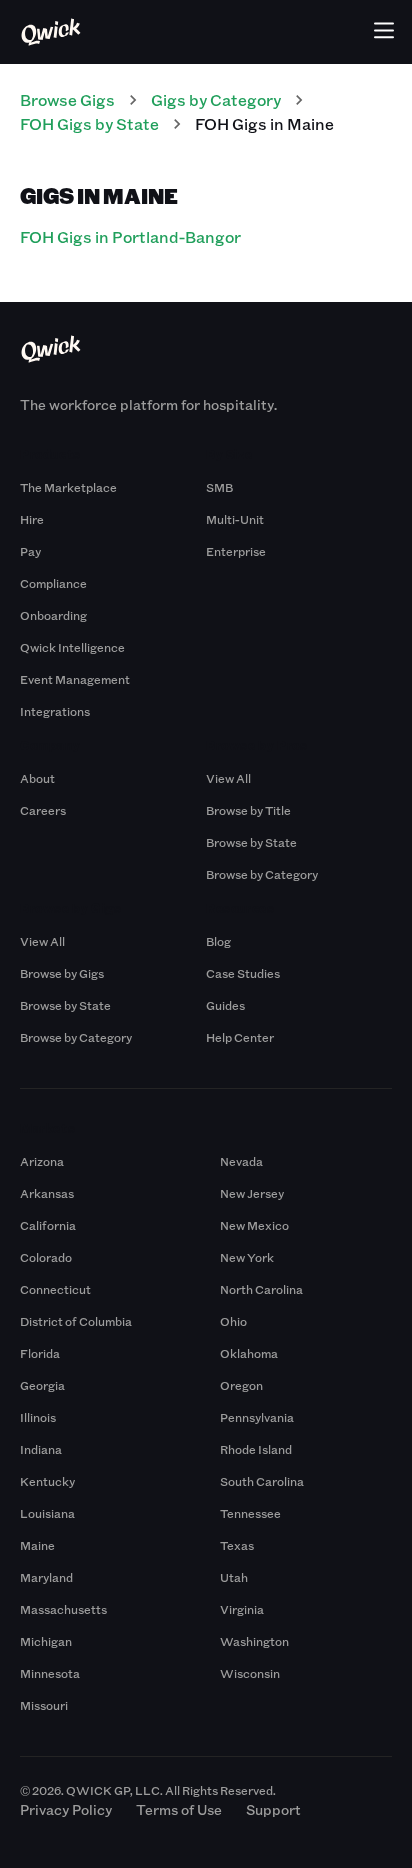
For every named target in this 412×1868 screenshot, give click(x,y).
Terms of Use (179, 1809)
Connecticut (55, 1289)
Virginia (242, 1609)
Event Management (75, 679)
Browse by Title (248, 810)
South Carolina (262, 1481)
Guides (225, 1005)
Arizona (42, 1161)
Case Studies (243, 973)
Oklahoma (249, 1353)
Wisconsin (250, 1673)
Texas (237, 1545)
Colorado (46, 1257)
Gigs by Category (216, 99)
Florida (40, 1353)
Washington (254, 1641)
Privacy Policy (66, 1809)
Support (273, 1809)
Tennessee (250, 1513)
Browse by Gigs (62, 973)
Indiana (41, 1449)
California (48, 1225)
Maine (37, 1545)
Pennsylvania (257, 1417)
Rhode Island (256, 1449)
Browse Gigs (67, 99)
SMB (219, 487)
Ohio (233, 1321)
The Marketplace (68, 487)
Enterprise (236, 551)
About (37, 778)
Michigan (46, 1641)
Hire (32, 519)
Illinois (38, 1417)
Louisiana (47, 1513)
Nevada (241, 1161)
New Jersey (252, 1193)
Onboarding (53, 615)
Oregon (241, 1385)
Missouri (44, 1705)
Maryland (46, 1577)
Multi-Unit (235, 519)
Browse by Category (262, 874)
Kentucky (47, 1481)
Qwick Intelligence (72, 647)
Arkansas (47, 1193)
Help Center (240, 1037)
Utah (234, 1577)
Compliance (53, 583)
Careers (43, 810)
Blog (218, 941)
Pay (30, 551)
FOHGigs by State (89, 123)
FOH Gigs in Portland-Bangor (130, 236)
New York (247, 1257)
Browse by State (251, 842)
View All (228, 778)
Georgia (42, 1385)
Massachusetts (63, 1609)
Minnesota (50, 1673)
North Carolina (261, 1289)
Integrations (55, 711)
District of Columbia (76, 1321)
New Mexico (254, 1225)
